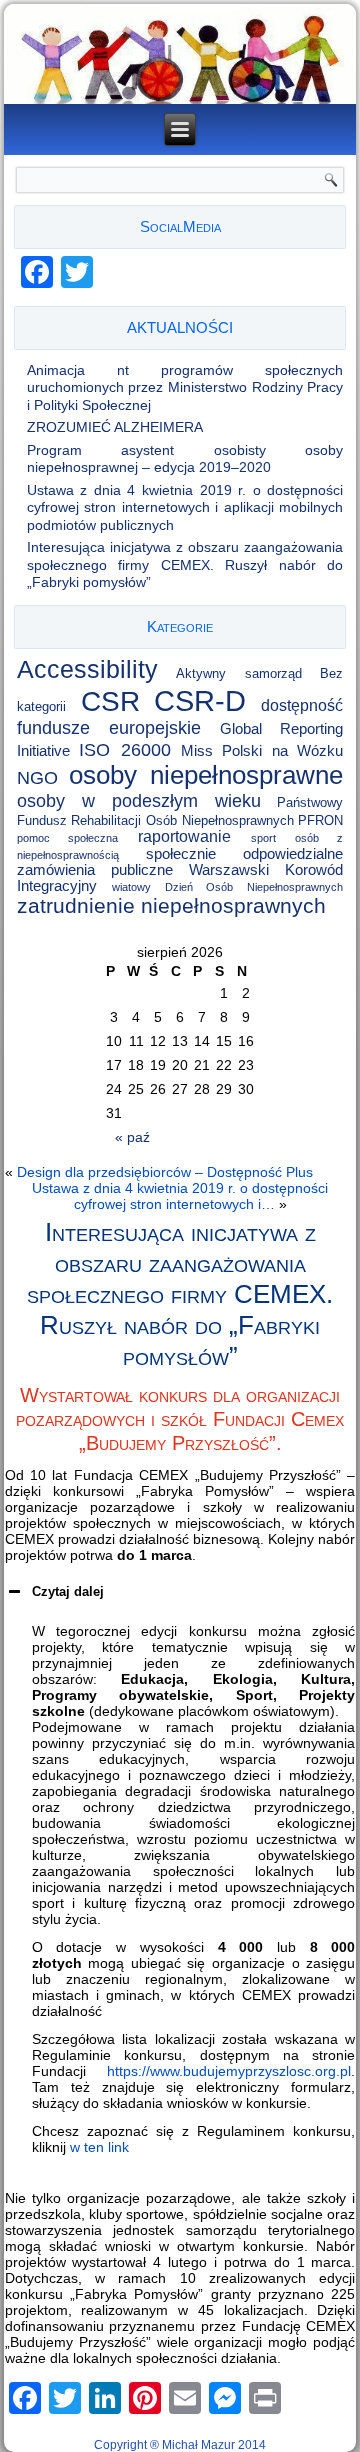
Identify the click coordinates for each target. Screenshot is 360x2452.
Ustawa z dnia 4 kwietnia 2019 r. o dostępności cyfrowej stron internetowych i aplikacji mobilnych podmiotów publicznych (185, 507)
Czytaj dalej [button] (68, 1591)
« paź (132, 1137)
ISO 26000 (125, 749)
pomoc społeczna (68, 838)
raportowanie (184, 836)
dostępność (302, 705)
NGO (37, 778)
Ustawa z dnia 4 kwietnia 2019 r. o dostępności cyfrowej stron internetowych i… (180, 1196)
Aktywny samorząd (239, 673)
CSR (110, 701)
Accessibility (87, 669)
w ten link (99, 2147)
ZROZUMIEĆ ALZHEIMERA (115, 427)
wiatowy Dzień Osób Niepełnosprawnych (228, 887)
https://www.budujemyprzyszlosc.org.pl (229, 2071)
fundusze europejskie (109, 728)
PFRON (320, 820)
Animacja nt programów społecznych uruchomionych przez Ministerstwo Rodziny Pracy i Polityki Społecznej (185, 387)
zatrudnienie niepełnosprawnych (171, 905)
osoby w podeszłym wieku (139, 800)
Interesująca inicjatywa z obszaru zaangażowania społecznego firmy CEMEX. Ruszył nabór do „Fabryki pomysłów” (185, 564)
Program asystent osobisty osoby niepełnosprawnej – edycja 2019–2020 (185, 459)
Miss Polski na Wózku (262, 751)
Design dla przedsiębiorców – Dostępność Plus (165, 1172)
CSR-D (200, 700)
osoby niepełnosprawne (206, 775)
